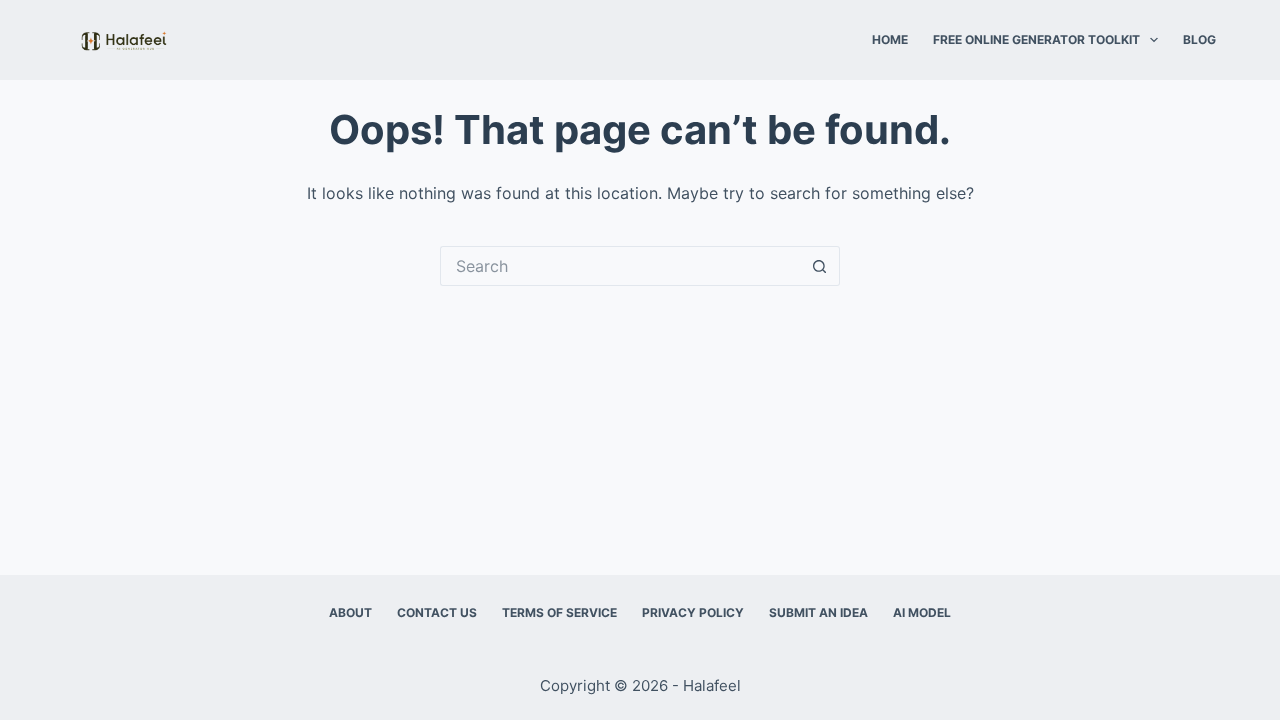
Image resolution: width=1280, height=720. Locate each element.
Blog (1199, 39)
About (350, 612)
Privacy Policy (693, 612)
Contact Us (437, 612)
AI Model (922, 612)
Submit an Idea (818, 612)
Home (890, 39)
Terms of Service (559, 612)
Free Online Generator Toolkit (1036, 39)
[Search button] (820, 266)
